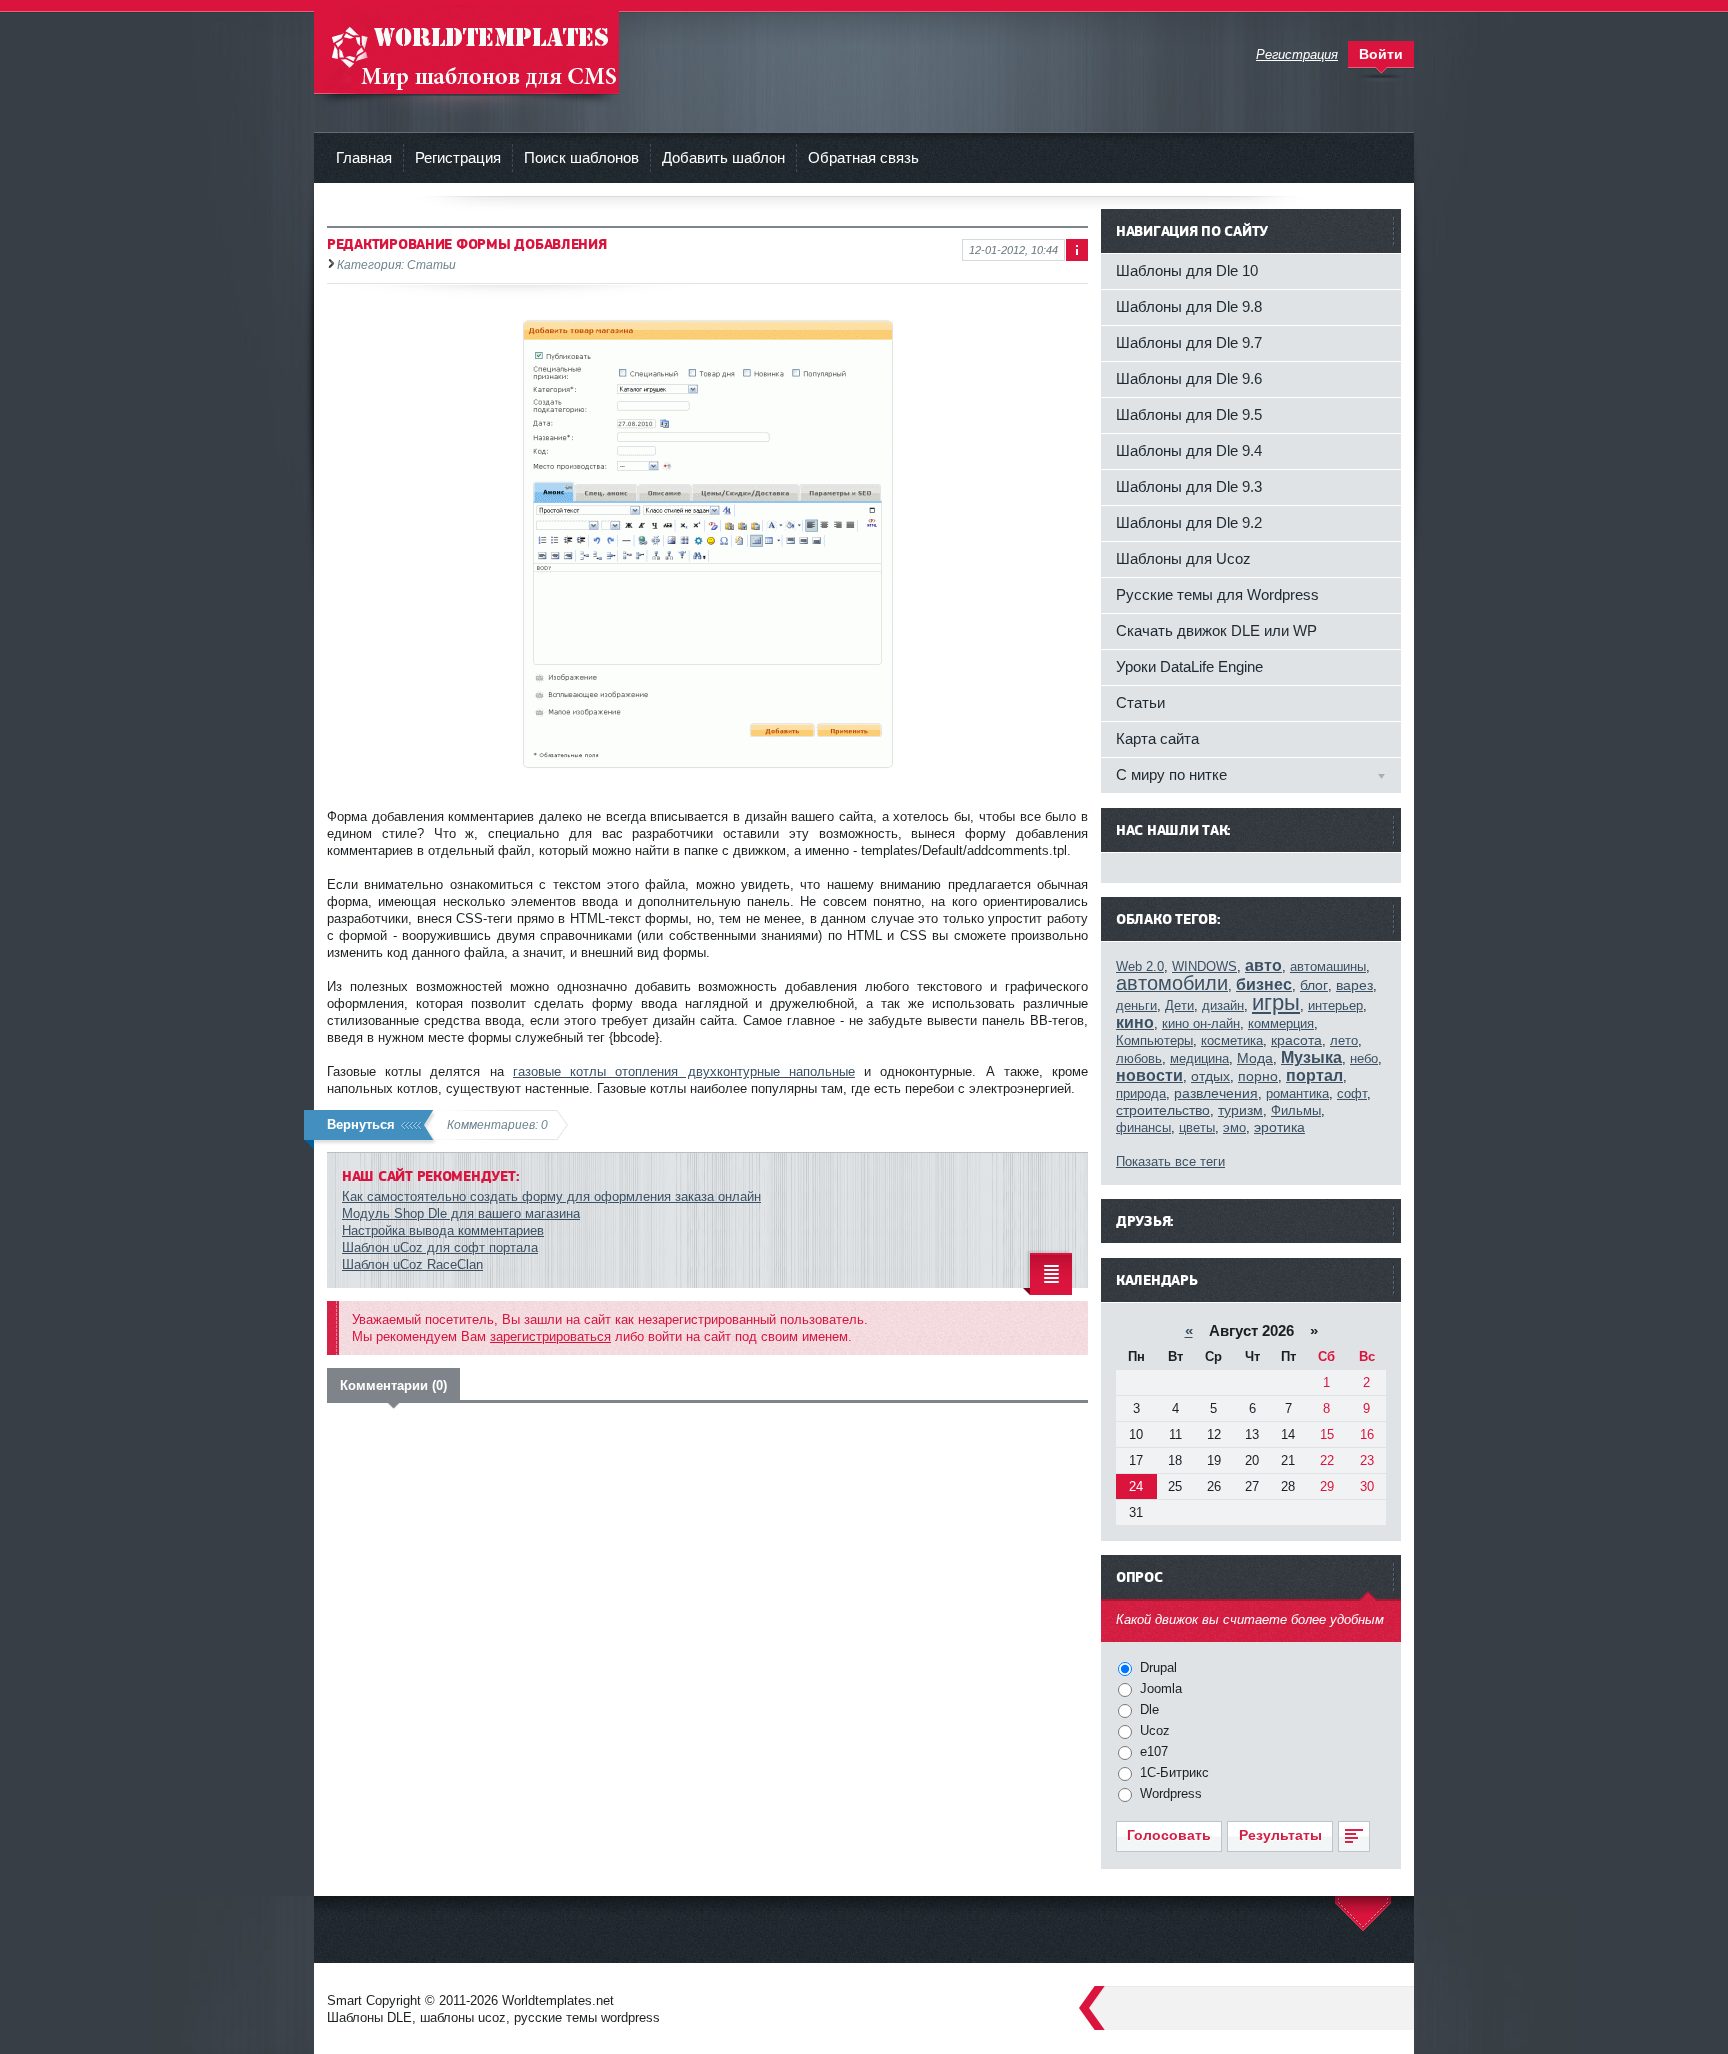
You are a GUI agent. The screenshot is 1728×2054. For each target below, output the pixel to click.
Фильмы (1296, 1110)
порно (1258, 1076)
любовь (1139, 1058)
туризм (1240, 1110)
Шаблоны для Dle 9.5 (1189, 414)
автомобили (1172, 983)
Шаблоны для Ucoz (1183, 558)
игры (1276, 1002)
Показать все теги (1170, 1161)
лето (1344, 1040)
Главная (364, 157)
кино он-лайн (1201, 1023)
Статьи (1140, 702)
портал (1314, 1075)
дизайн (1223, 1005)
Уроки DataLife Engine (1189, 666)
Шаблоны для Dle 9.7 (1189, 342)
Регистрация (458, 157)
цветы (1197, 1127)
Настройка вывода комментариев (443, 1230)
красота (1296, 1040)
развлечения (1216, 1093)
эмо (1234, 1127)
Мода (1255, 1058)
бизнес (1264, 984)
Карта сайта (1157, 738)
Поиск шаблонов (581, 157)
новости (1149, 1075)
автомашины (1328, 966)
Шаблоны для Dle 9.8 (1189, 306)
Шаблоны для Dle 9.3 (1189, 486)
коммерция (1281, 1023)
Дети (1179, 1005)
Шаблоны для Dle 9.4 (1189, 450)
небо (1364, 1058)
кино (1135, 1022)
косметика (1232, 1040)
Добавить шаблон (723, 157)
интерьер (1335, 1005)
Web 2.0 (1140, 966)
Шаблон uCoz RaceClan (412, 1264)
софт (1352, 1093)
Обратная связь (863, 157)
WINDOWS (1204, 966)
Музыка (1311, 1057)
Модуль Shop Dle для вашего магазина (461, 1213)
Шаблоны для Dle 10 (1187, 270)
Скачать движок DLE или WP (1216, 630)
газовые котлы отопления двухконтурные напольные (684, 1071)
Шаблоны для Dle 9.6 (1189, 378)
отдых (1210, 1076)
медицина (1199, 1058)
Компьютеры (1154, 1040)
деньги (1136, 1005)
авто (1263, 965)
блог (1314, 985)
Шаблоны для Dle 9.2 (1189, 522)
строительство (1163, 1110)
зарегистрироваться (550, 1336)
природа (1141, 1093)
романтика (1297, 1093)
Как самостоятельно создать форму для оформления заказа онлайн (551, 1196)
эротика (1279, 1127)
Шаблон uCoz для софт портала (440, 1247)
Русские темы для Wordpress (1217, 594)
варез (1354, 985)
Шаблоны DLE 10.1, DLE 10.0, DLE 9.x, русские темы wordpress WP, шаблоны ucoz (466, 49)
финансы (1143, 1127)
